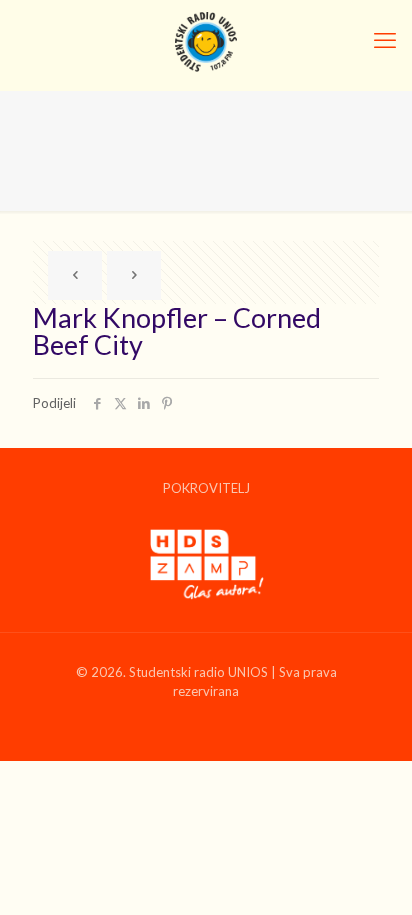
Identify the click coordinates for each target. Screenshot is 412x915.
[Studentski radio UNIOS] (206, 40)
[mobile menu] (385, 40)
